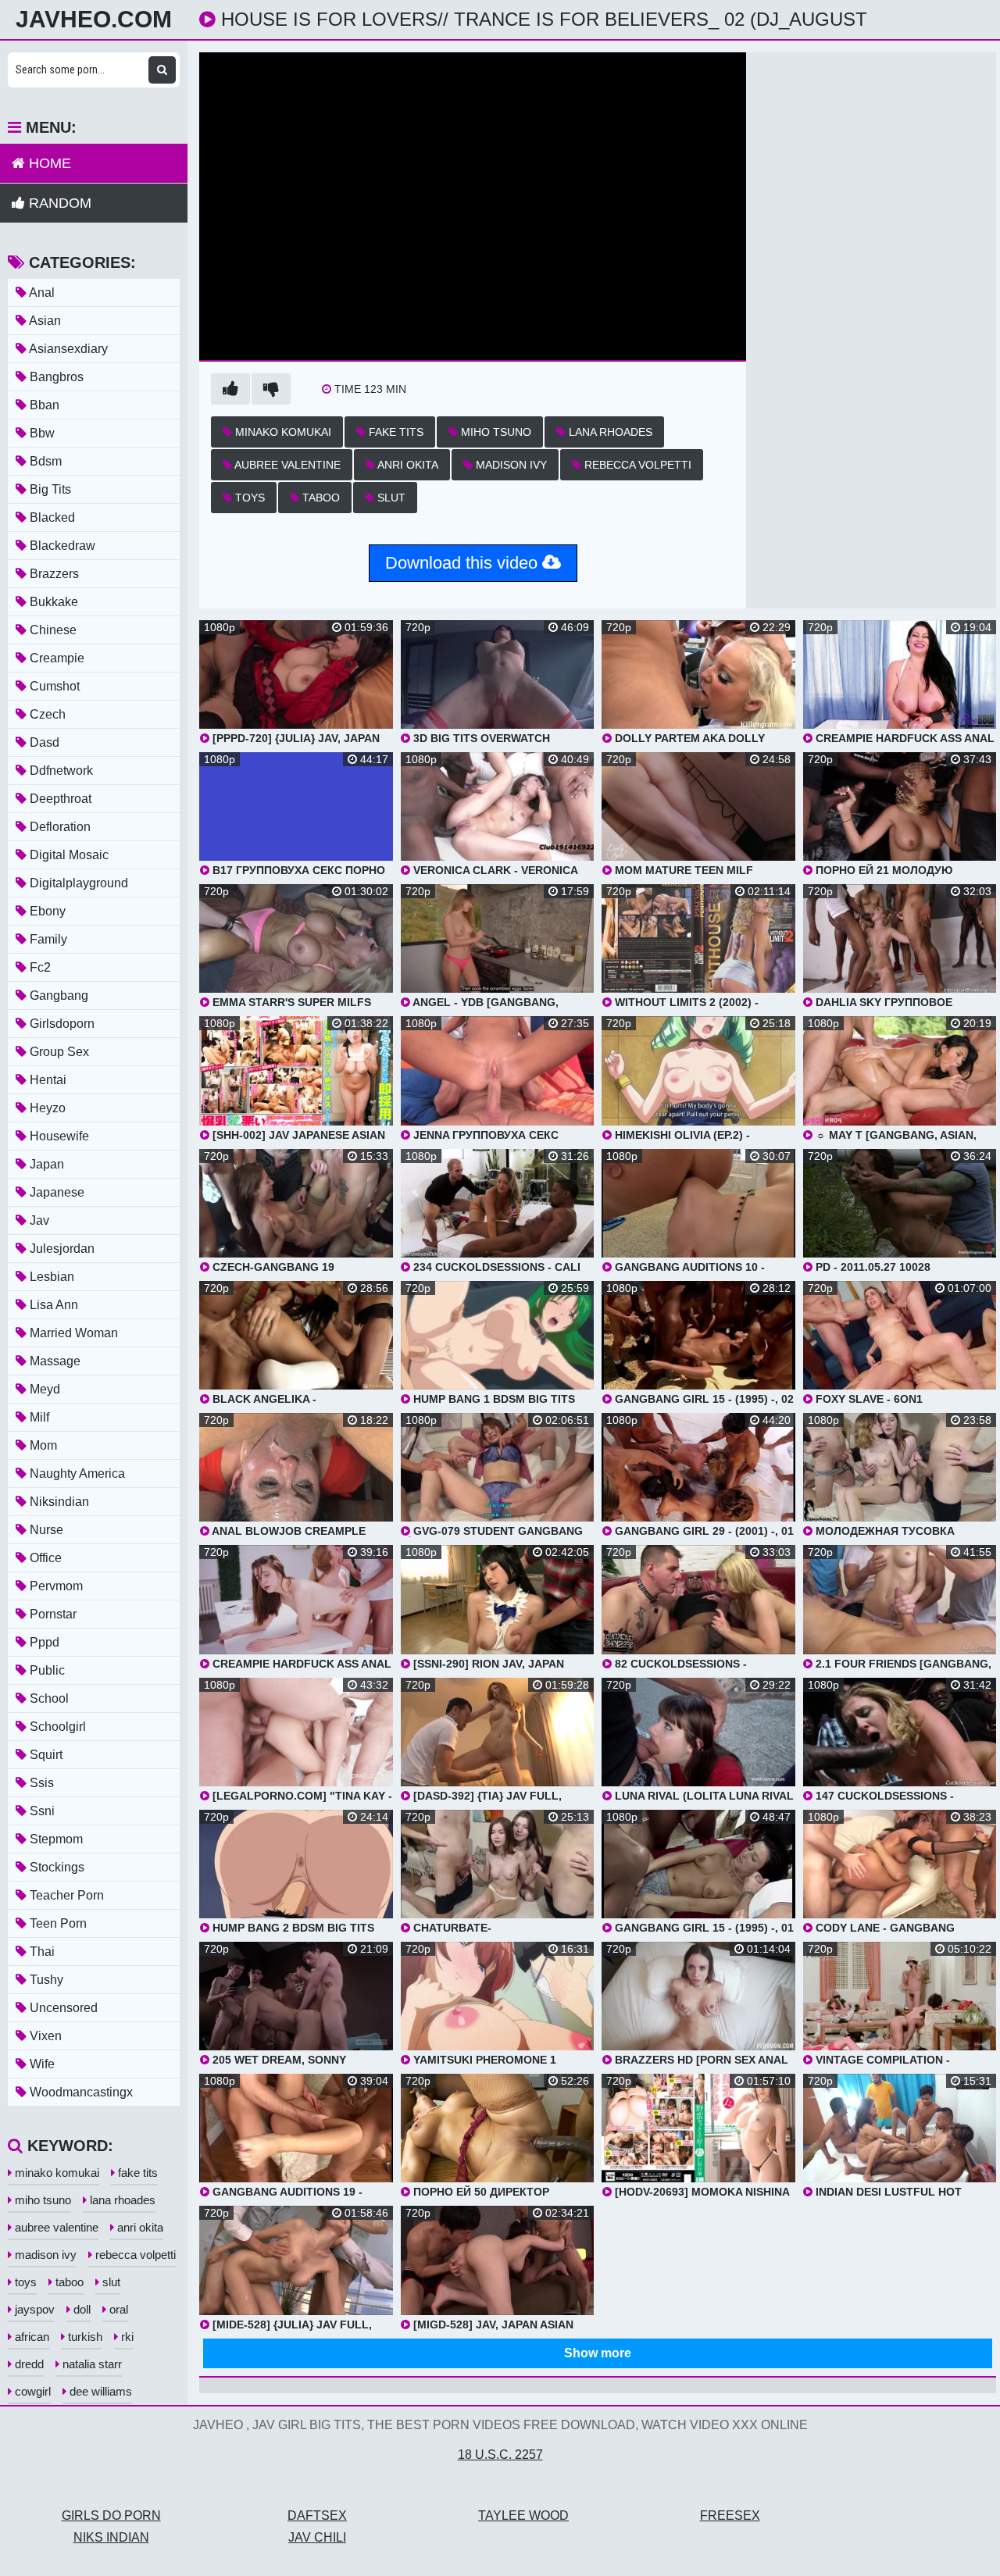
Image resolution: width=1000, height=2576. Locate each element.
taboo (320, 498)
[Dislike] (271, 389)
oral (117, 2309)
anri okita (407, 465)
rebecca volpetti (636, 465)
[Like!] (230, 389)
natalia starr (91, 2364)
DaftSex (317, 2515)
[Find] (162, 70)
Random (58, 203)
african (30, 2337)
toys (248, 498)
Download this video (464, 563)
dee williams (99, 2391)
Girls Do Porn (111, 2515)
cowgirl (31, 2391)
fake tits (395, 432)
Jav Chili (317, 2537)
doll (80, 2309)
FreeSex (730, 2515)
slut (390, 498)
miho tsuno (495, 432)
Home (48, 163)
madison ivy (510, 465)
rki (126, 2337)
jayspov (33, 2309)
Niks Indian (111, 2537)
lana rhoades (609, 432)
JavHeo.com (94, 20)
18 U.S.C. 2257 (500, 2455)
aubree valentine (286, 465)
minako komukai (282, 432)
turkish (84, 2337)
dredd (28, 2364)
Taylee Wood (523, 2515)
